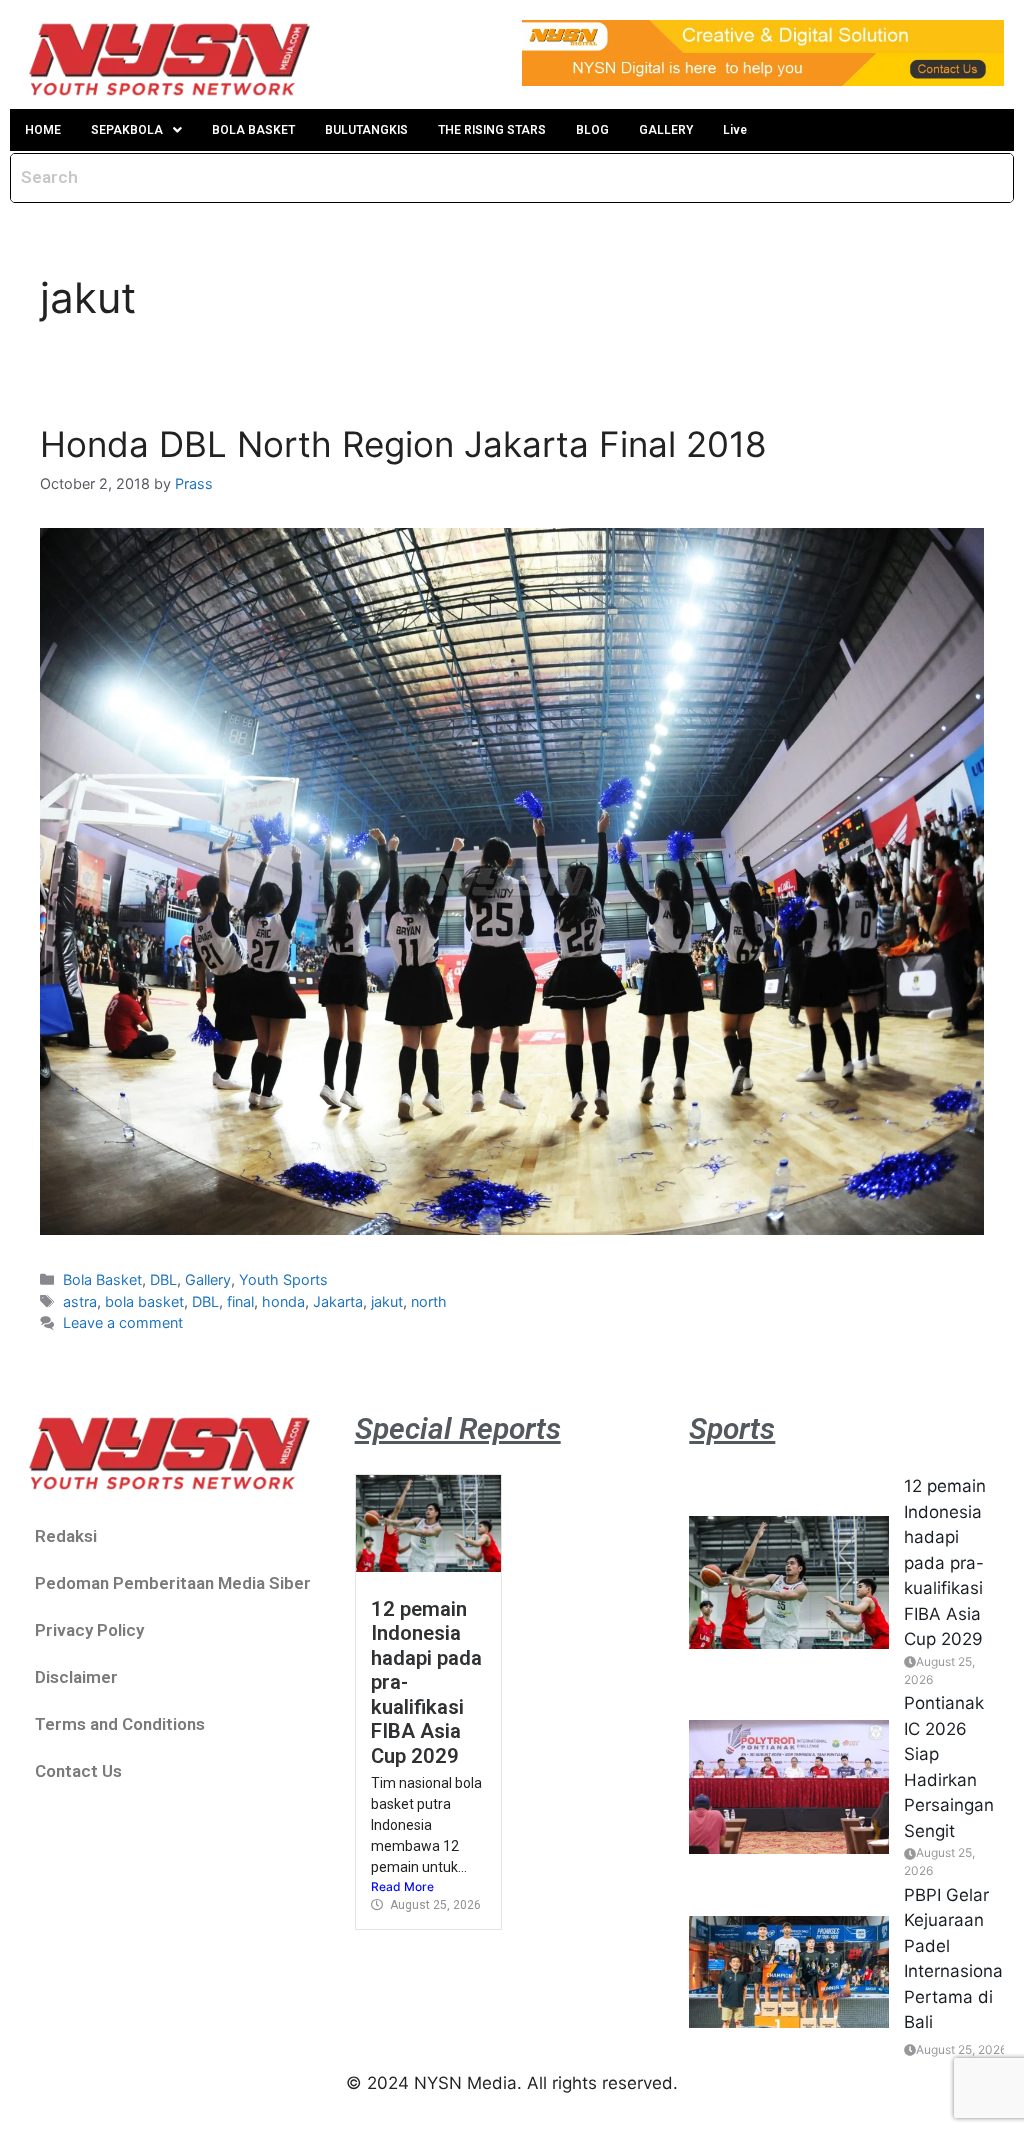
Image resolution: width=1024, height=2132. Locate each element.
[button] (136, 130)
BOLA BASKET (253, 130)
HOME (43, 130)
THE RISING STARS (492, 130)
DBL (163, 1279)
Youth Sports (283, 1279)
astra (80, 1301)
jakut (387, 1301)
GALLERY (666, 130)
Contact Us (78, 1771)
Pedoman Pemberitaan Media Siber (173, 1583)
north (429, 1301)
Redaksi (66, 1536)
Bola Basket (102, 1279)
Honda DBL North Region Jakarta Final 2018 (403, 444)
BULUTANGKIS (366, 130)
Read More (402, 1886)
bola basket (144, 1301)
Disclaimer (76, 1677)
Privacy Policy (89, 1630)
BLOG (592, 130)
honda (283, 1301)
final (240, 1301)
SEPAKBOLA (127, 130)
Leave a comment (123, 1322)
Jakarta (338, 1301)
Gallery (208, 1279)
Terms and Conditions (120, 1724)
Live (735, 130)
